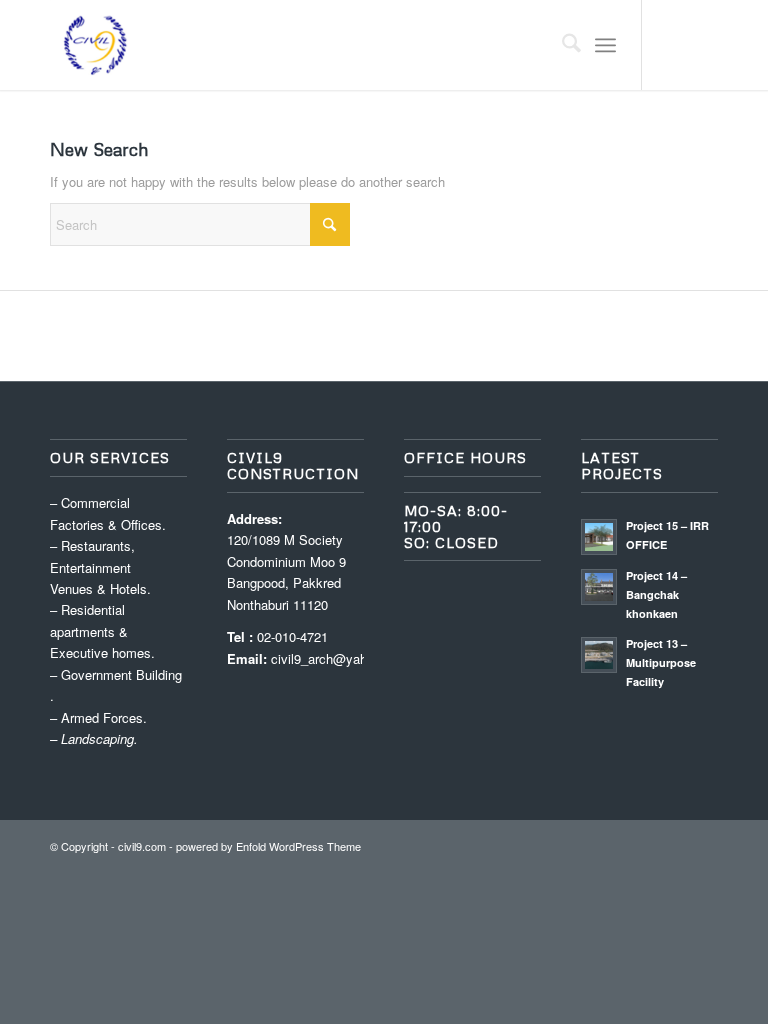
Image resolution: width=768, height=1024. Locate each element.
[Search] (561, 45)
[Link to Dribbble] (703, 45)
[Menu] (605, 45)
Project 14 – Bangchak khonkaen (656, 594)
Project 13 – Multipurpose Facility (661, 662)
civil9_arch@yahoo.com (340, 658)
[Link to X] (673, 45)
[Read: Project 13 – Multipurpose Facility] (599, 655)
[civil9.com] (95, 45)
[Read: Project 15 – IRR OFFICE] (599, 537)
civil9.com (142, 846)
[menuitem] (561, 45)
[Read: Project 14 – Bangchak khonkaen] (599, 587)
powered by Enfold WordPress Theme (268, 846)
